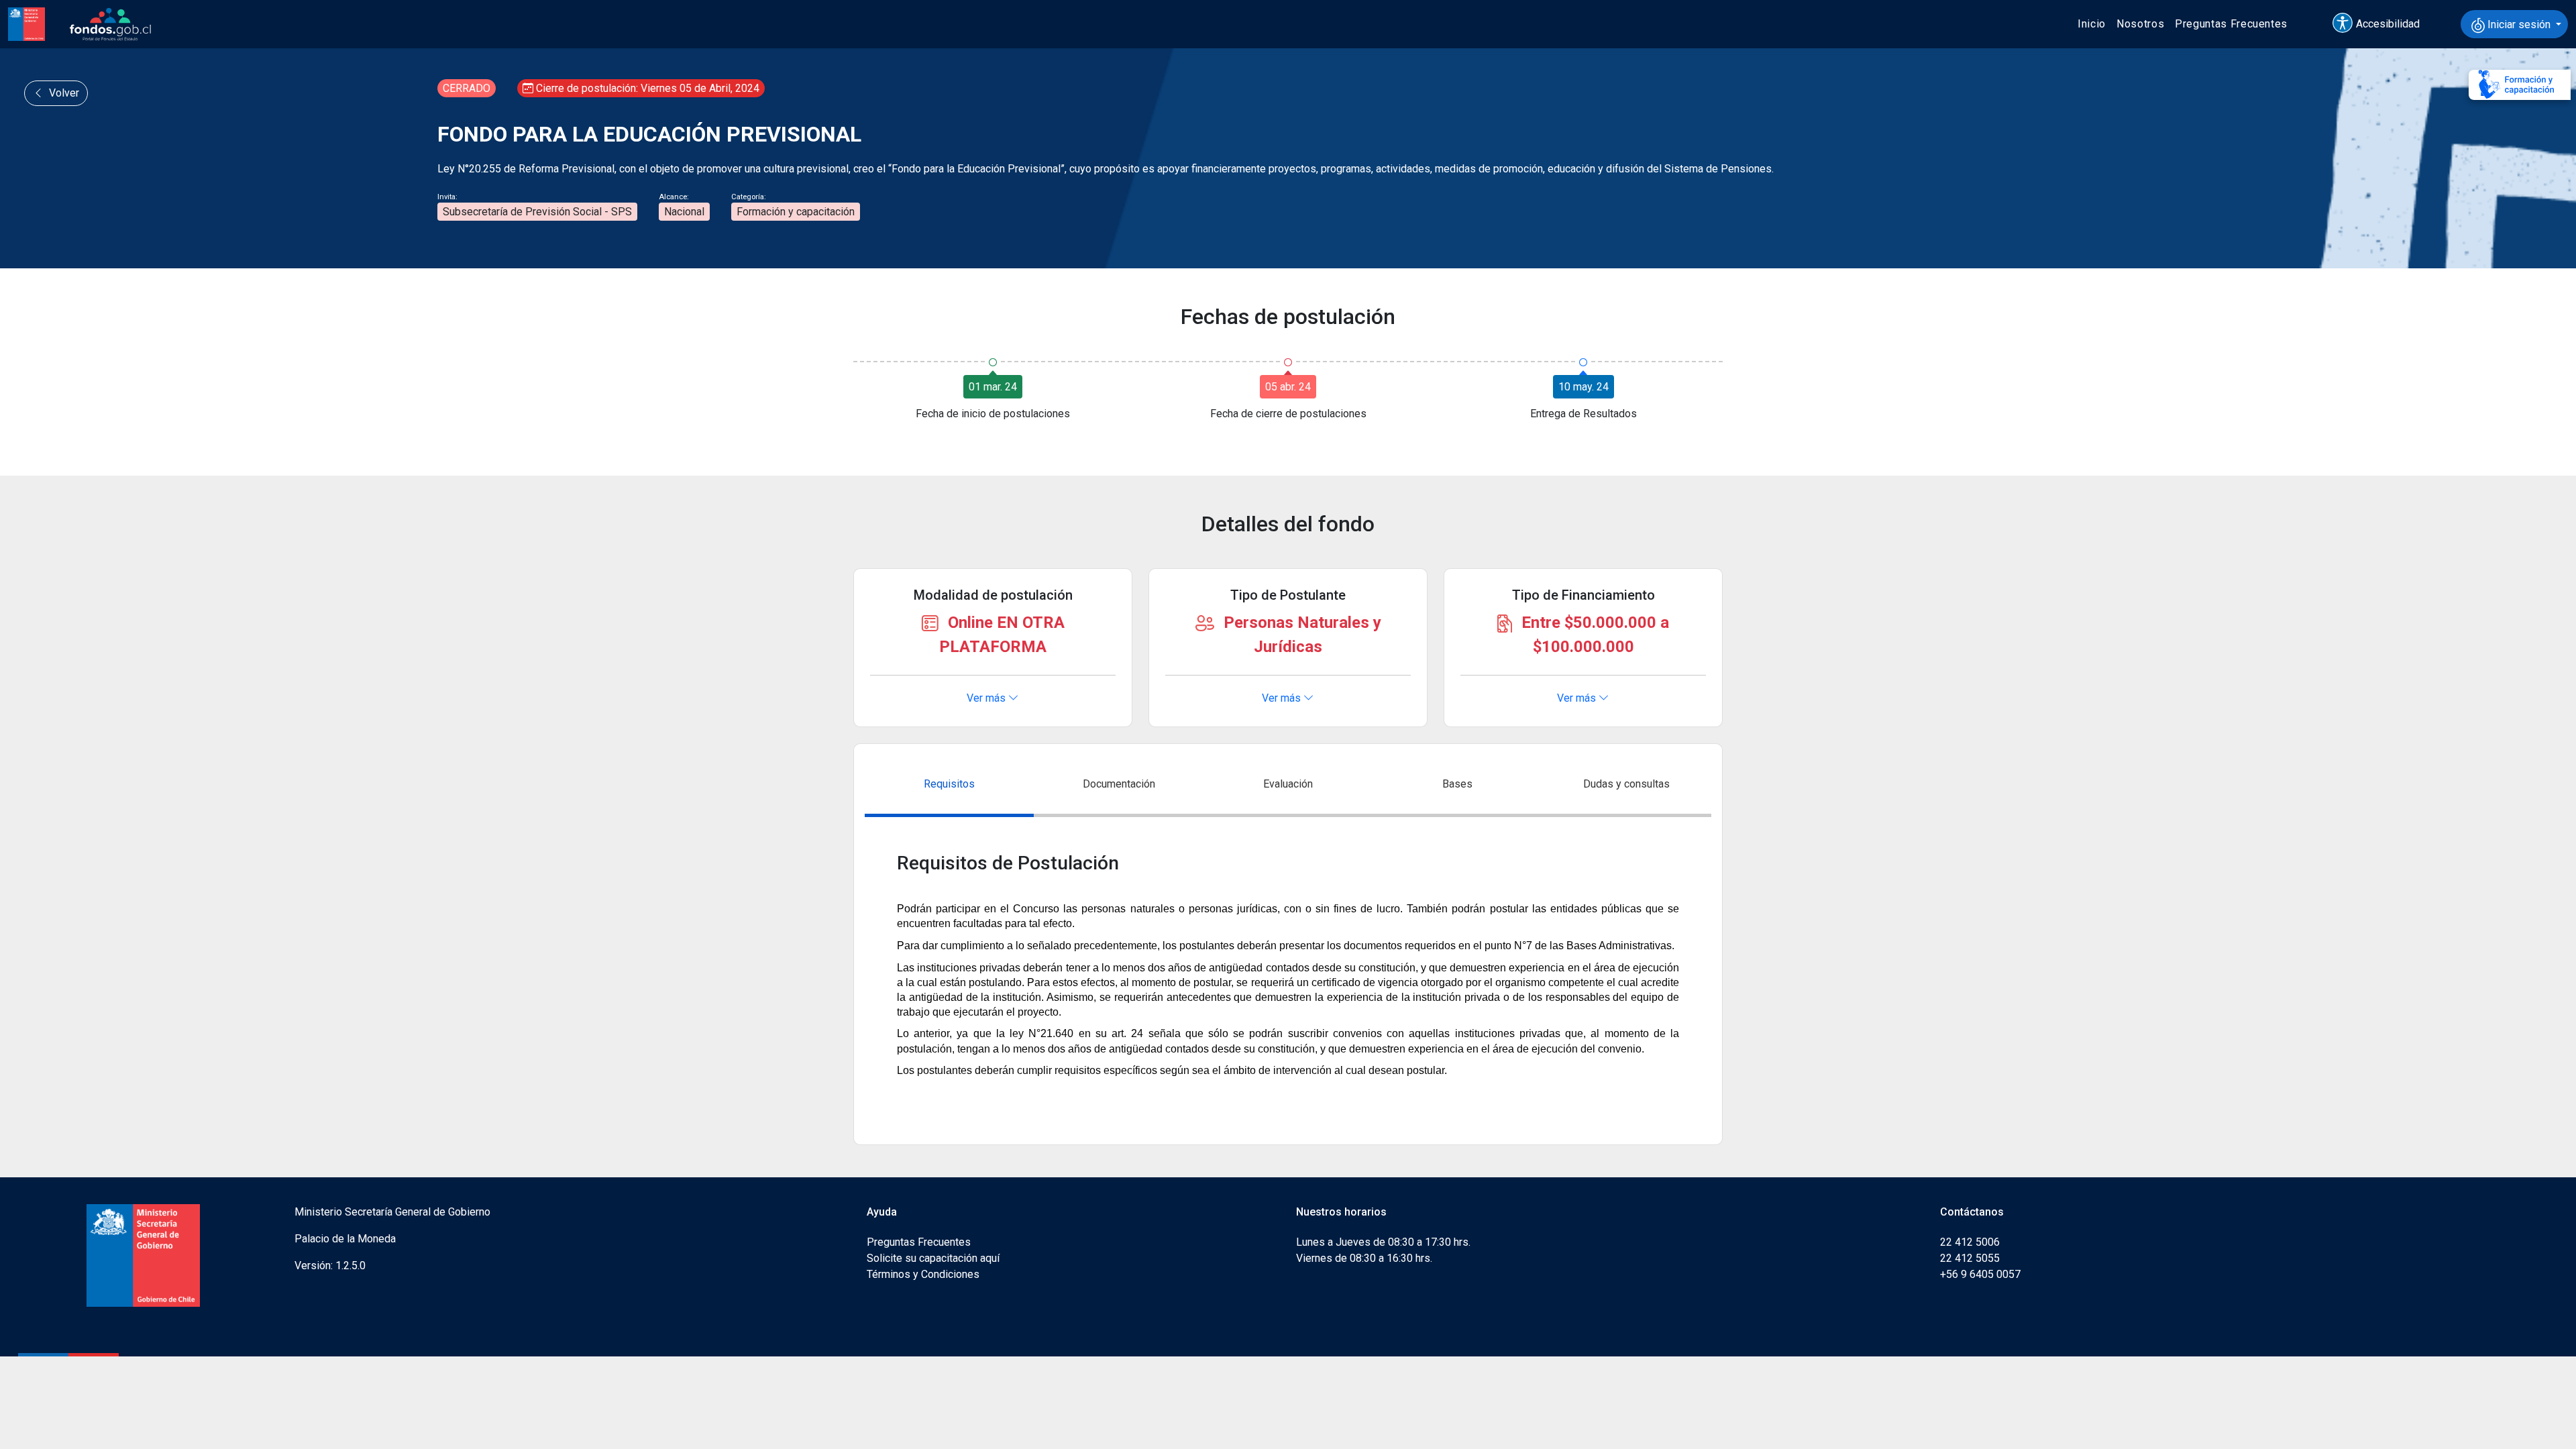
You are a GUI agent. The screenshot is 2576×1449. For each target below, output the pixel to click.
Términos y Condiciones (923, 1274)
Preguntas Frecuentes (2231, 24)
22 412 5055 (1970, 1258)
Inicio (2092, 24)
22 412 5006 (1970, 1242)
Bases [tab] (1457, 784)
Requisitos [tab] (949, 784)
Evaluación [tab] (1288, 784)
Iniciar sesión (2519, 24)
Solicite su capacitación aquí (933, 1258)
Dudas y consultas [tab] (1626, 784)
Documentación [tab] (1119, 784)
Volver (63, 93)
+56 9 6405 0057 (1980, 1274)
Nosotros (2140, 24)
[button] (2382, 24)
